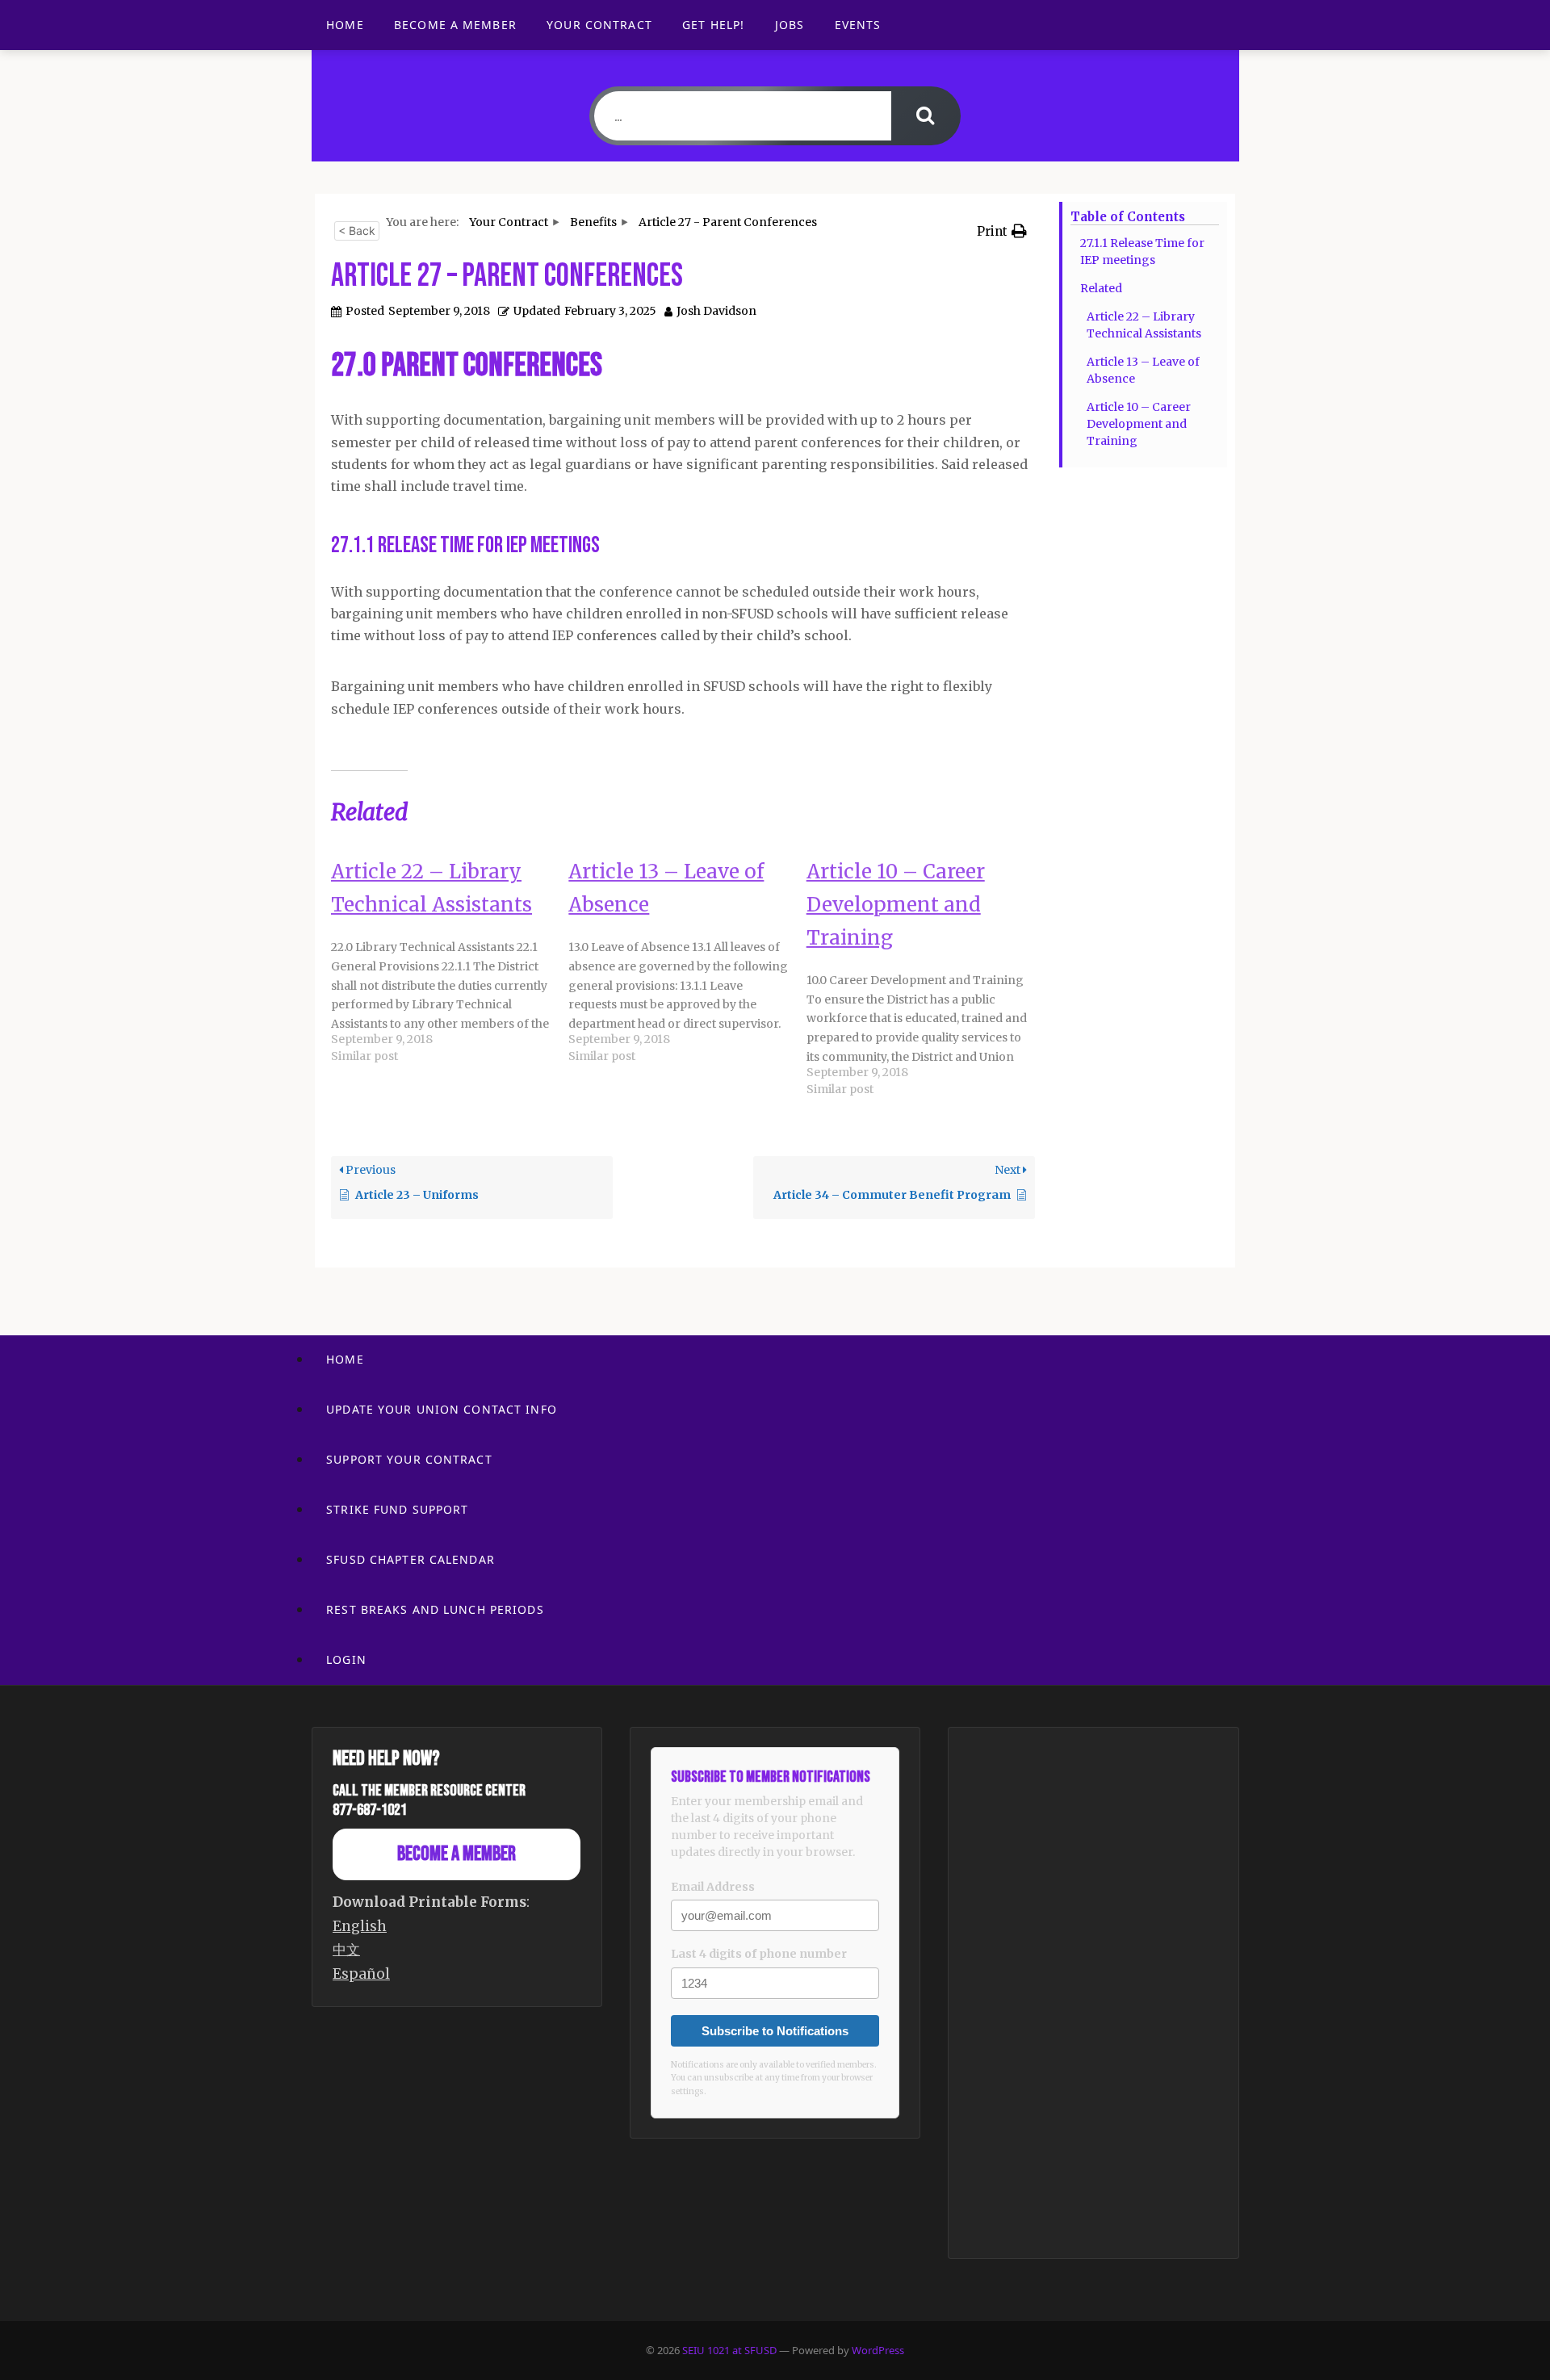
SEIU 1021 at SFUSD (731, 2350)
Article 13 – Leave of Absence (1143, 370)
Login (346, 1659)
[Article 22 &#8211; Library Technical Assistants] (450, 962)
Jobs (790, 25)
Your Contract (599, 25)
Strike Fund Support (397, 1509)
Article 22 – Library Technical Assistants (1144, 325)
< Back (357, 230)
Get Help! (713, 25)
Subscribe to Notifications (775, 2031)
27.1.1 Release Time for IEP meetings (1142, 251)
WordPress (878, 2350)
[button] (1002, 231)
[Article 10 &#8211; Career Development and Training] (925, 979)
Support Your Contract (409, 1459)
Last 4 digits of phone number (759, 1954)
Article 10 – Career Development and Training (1139, 424)
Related (1101, 288)
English (360, 1926)
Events (858, 25)
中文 (346, 1950)
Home (345, 25)
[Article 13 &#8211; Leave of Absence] (687, 962)
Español (361, 1974)
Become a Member (455, 25)
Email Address (713, 1887)
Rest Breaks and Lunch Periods (435, 1609)
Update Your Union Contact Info (442, 1409)
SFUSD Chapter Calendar (411, 1559)
